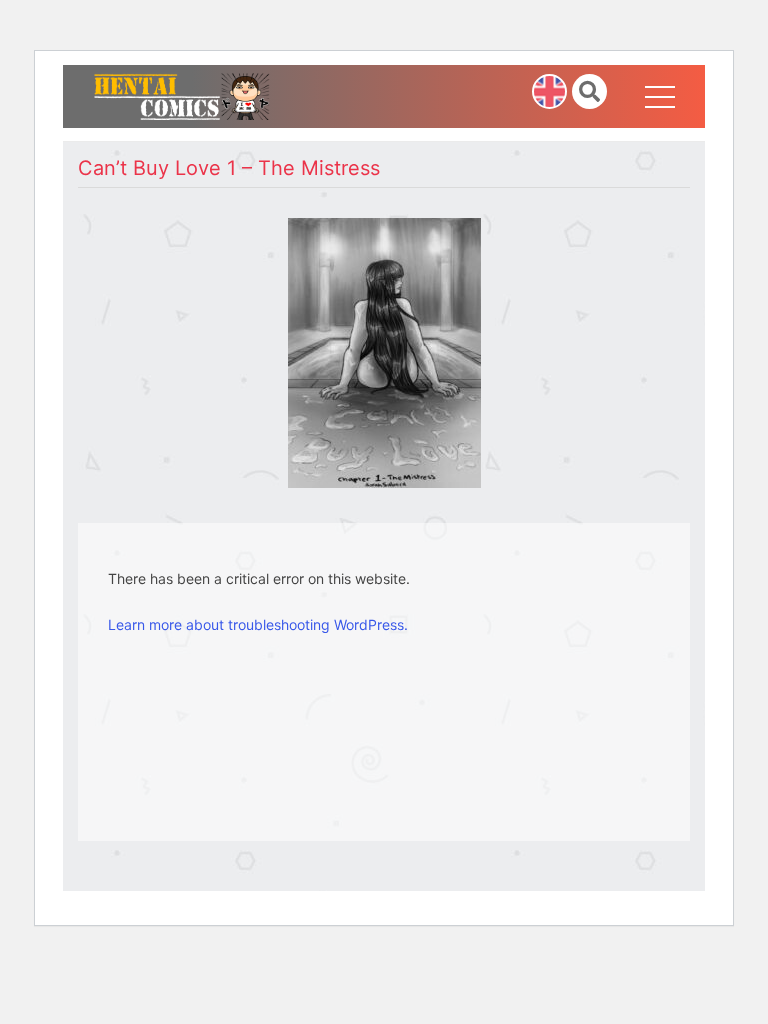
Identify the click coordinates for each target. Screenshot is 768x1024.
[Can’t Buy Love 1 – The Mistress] (384, 351)
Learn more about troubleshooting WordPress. (258, 624)
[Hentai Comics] (181, 94)
